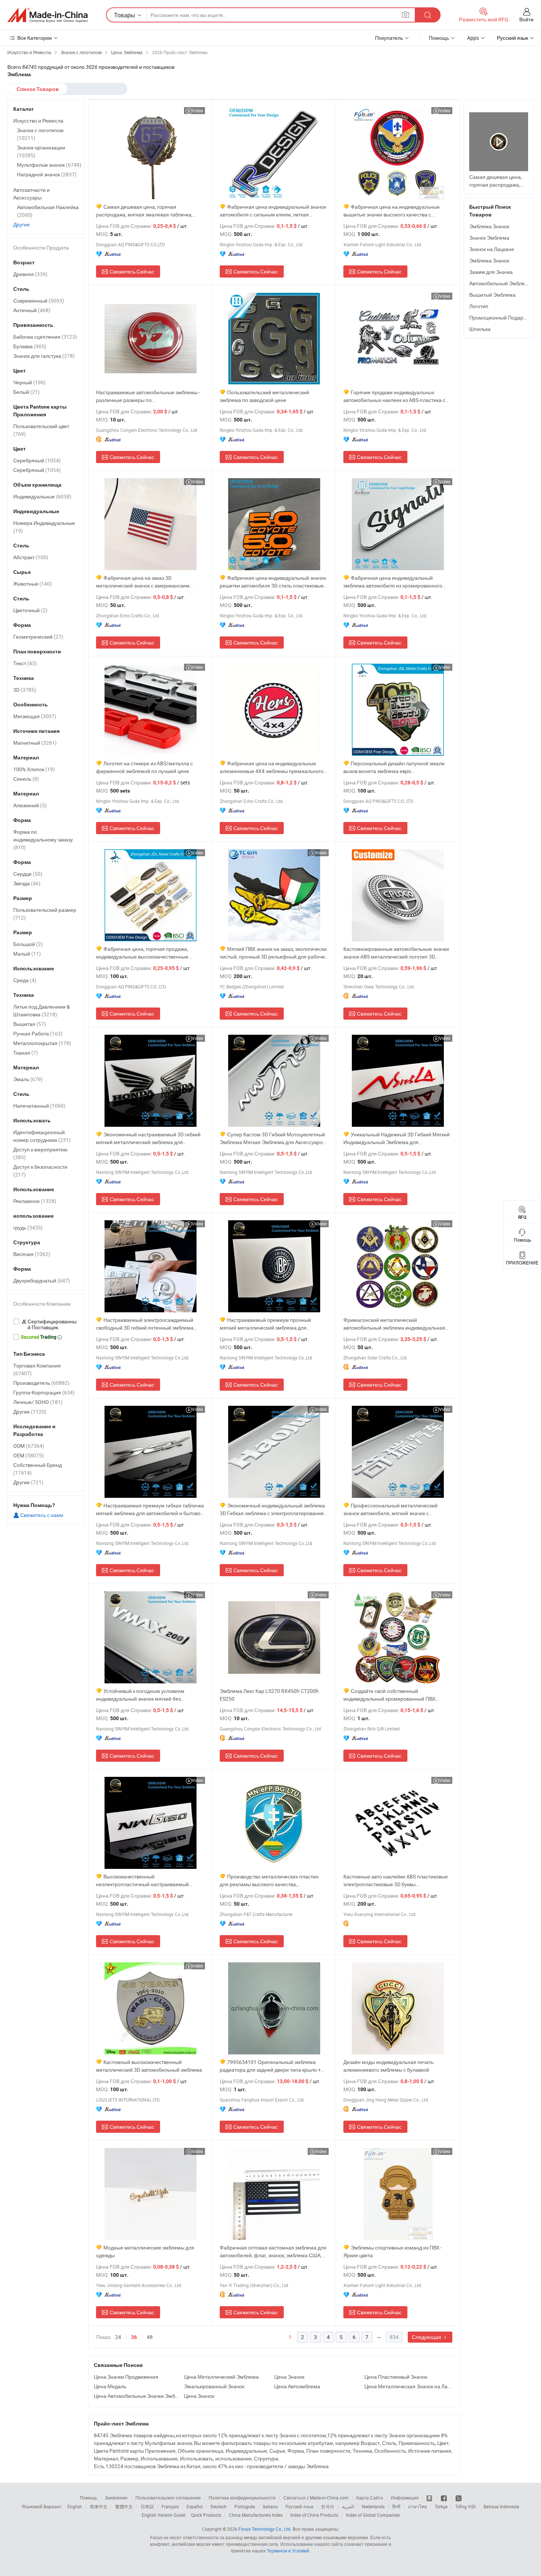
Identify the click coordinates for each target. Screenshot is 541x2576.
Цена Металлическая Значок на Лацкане (408, 2386)
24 (118, 2337)
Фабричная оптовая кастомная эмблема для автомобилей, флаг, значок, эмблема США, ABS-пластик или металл (273, 2252)
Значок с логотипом (40, 134)
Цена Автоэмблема (297, 2386)
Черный (29, 382)
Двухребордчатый (42, 1280)
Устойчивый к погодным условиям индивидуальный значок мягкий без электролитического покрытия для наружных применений (149, 1695)
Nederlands (373, 2506)
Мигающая (35, 716)
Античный (32, 310)
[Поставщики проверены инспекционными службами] (46, 1324)
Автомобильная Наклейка (48, 211)
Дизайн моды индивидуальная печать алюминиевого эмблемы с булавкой (388, 2066)
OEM (29, 1455)
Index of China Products (314, 2515)
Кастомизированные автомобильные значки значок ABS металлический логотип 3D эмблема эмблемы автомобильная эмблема (396, 953)
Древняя (30, 274)
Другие (22, 224)
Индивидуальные (42, 496)
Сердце (28, 874)
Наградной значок (47, 174)
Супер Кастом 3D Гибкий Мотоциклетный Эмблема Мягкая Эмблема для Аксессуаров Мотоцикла (273, 1138)
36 (134, 2337)
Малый (27, 954)
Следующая (427, 2337)
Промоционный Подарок (499, 317)
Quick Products (206, 2515)
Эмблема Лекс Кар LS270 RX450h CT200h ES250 (269, 1695)
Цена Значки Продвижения (126, 2377)
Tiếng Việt (466, 2506)
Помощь (439, 38)
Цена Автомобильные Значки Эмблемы (137, 2396)
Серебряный (37, 460)
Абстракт (31, 557)
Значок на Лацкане (492, 249)
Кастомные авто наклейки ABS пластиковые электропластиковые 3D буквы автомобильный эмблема (396, 1880)
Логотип (479, 306)
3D (25, 690)
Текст (25, 663)
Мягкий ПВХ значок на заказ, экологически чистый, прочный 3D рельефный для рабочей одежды (274, 953)
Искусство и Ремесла (38, 121)
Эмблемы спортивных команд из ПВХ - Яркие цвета (393, 2251)
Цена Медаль (110, 2386)
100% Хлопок (34, 769)
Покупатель (389, 38)
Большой (28, 944)
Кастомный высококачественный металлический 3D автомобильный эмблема (149, 2066)
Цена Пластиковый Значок (396, 2377)
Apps (473, 38)
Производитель (41, 1383)
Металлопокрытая (42, 1043)
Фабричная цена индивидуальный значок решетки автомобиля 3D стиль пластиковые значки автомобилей (273, 582)
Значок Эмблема (489, 238)
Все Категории (35, 38)
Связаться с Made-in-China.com (316, 2498)
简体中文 (99, 2506)
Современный (39, 301)
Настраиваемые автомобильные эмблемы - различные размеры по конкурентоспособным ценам (148, 396)
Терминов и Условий (288, 2551)
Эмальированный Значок (214, 2386)
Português (245, 2506)
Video (197, 110)
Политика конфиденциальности (242, 2498)
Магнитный (35, 743)
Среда (25, 980)
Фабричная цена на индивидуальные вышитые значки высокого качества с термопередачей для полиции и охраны (392, 211)
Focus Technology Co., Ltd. (265, 2529)
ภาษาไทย (418, 2506)
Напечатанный (39, 1106)
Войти (526, 19)
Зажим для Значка (491, 272)
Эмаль (28, 1079)
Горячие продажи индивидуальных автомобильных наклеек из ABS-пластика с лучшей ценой (394, 396)
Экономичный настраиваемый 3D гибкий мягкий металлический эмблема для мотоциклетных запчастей (148, 1138)
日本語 (147, 2506)
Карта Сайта (370, 2498)
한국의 (328, 2506)
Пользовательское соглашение (168, 2498)
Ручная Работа (38, 1033)
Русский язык (299, 2506)
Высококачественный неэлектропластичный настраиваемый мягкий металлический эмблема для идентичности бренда (142, 1880)
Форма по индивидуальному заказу (43, 839)
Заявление (116, 2498)
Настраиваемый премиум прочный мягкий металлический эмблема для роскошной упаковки (265, 1324)
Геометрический (38, 637)
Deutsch (219, 2506)
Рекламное (35, 1201)
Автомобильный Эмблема (500, 283)
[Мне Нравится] (444, 2498)
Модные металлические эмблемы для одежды (145, 2251)
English (75, 2506)
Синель (26, 779)
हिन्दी (396, 2506)
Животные (33, 584)
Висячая (32, 1254)
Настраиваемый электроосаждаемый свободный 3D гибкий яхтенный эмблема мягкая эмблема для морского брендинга (145, 1324)
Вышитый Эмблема (492, 295)
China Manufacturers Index (256, 2515)
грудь (28, 1227)
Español (195, 2506)
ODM (29, 1446)
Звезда (27, 883)
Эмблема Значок (489, 226)
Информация (405, 2498)
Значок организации (41, 151)
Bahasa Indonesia (501, 2506)
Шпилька (480, 329)
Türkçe (441, 2506)
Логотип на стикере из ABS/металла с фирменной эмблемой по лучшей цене (144, 767)
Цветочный (30, 610)
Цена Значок (289, 2377)
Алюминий (30, 805)
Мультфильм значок (49, 165)
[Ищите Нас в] (459, 2498)
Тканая (26, 1053)
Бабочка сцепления (45, 337)
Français (170, 2506)
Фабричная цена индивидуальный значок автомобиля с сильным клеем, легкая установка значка (273, 211)
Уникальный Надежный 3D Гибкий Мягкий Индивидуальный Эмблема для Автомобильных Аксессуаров (397, 1138)
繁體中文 (124, 2506)
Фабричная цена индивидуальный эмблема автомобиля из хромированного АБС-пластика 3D (393, 582)
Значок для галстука (44, 356)
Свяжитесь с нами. (42, 1515)
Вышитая (30, 1024)
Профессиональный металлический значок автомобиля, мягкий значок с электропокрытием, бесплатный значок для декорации (395, 1509)
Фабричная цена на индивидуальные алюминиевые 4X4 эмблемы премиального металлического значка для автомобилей (272, 767)
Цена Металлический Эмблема (221, 2377)
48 (150, 2337)
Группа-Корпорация (44, 1392)
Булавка (30, 346)
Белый (26, 392)
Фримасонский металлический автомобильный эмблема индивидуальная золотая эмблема (394, 1324)
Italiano (270, 2506)
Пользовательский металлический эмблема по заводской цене (264, 396)
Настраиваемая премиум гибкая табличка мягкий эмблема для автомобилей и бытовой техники (150, 1509)
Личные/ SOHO (38, 1402)
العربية (348, 2506)
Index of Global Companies (373, 2515)
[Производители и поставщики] (47, 15)
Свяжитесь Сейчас (132, 271)
